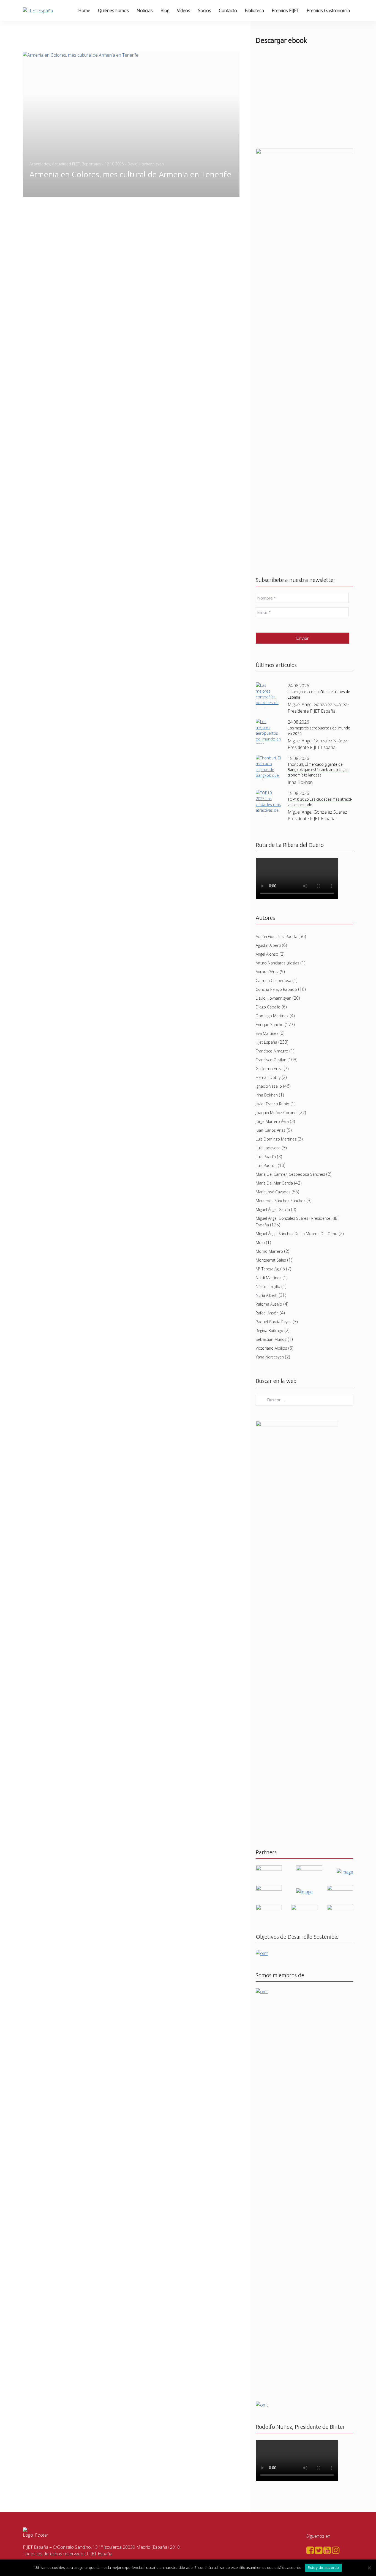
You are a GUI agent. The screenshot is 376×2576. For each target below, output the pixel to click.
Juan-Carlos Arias (271, 1130)
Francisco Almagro (272, 1051)
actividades (40, 164)
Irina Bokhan (267, 1095)
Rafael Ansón (267, 1313)
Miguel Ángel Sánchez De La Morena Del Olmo (297, 1234)
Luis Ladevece (268, 1148)
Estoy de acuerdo (323, 2567)
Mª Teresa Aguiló (270, 1269)
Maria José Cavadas (273, 1192)
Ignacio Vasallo (269, 1086)
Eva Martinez (267, 1033)
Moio (260, 1242)
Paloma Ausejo (269, 1304)
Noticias (145, 10)
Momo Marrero (269, 1251)
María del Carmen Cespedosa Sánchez (290, 1174)
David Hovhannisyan (273, 998)
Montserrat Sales (271, 1260)
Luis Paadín (266, 1157)
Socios (205, 10)
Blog (165, 10)
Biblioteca (254, 10)
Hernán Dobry (268, 1077)
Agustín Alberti (268, 945)
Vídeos (184, 10)
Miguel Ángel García (273, 1209)
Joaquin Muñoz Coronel (276, 1113)
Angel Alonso (267, 954)
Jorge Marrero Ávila (272, 1121)
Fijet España (266, 1042)
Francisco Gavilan (271, 1060)
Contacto (228, 10)
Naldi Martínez (269, 1278)
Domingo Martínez (272, 1016)
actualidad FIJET (66, 164)
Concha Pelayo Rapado (276, 989)
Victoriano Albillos (271, 1348)
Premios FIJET (285, 10)
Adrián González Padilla (276, 936)
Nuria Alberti (267, 1295)
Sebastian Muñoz (271, 1339)
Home (84, 10)
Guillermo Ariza (269, 1069)
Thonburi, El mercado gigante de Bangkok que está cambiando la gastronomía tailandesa (319, 770)
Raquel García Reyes (274, 1322)
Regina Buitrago (269, 1331)
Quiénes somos (113, 10)
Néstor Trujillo (268, 1286)
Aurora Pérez (267, 972)
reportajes (91, 164)
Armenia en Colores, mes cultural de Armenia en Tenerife (130, 174)
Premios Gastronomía (328, 10)
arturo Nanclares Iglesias (277, 963)
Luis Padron (266, 1165)
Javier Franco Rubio (273, 1104)
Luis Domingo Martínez (276, 1139)
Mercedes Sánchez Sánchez (280, 1201)
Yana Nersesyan (270, 1357)
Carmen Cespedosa (273, 981)
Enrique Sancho (270, 1025)
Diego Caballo (268, 1007)
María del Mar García (274, 1183)
